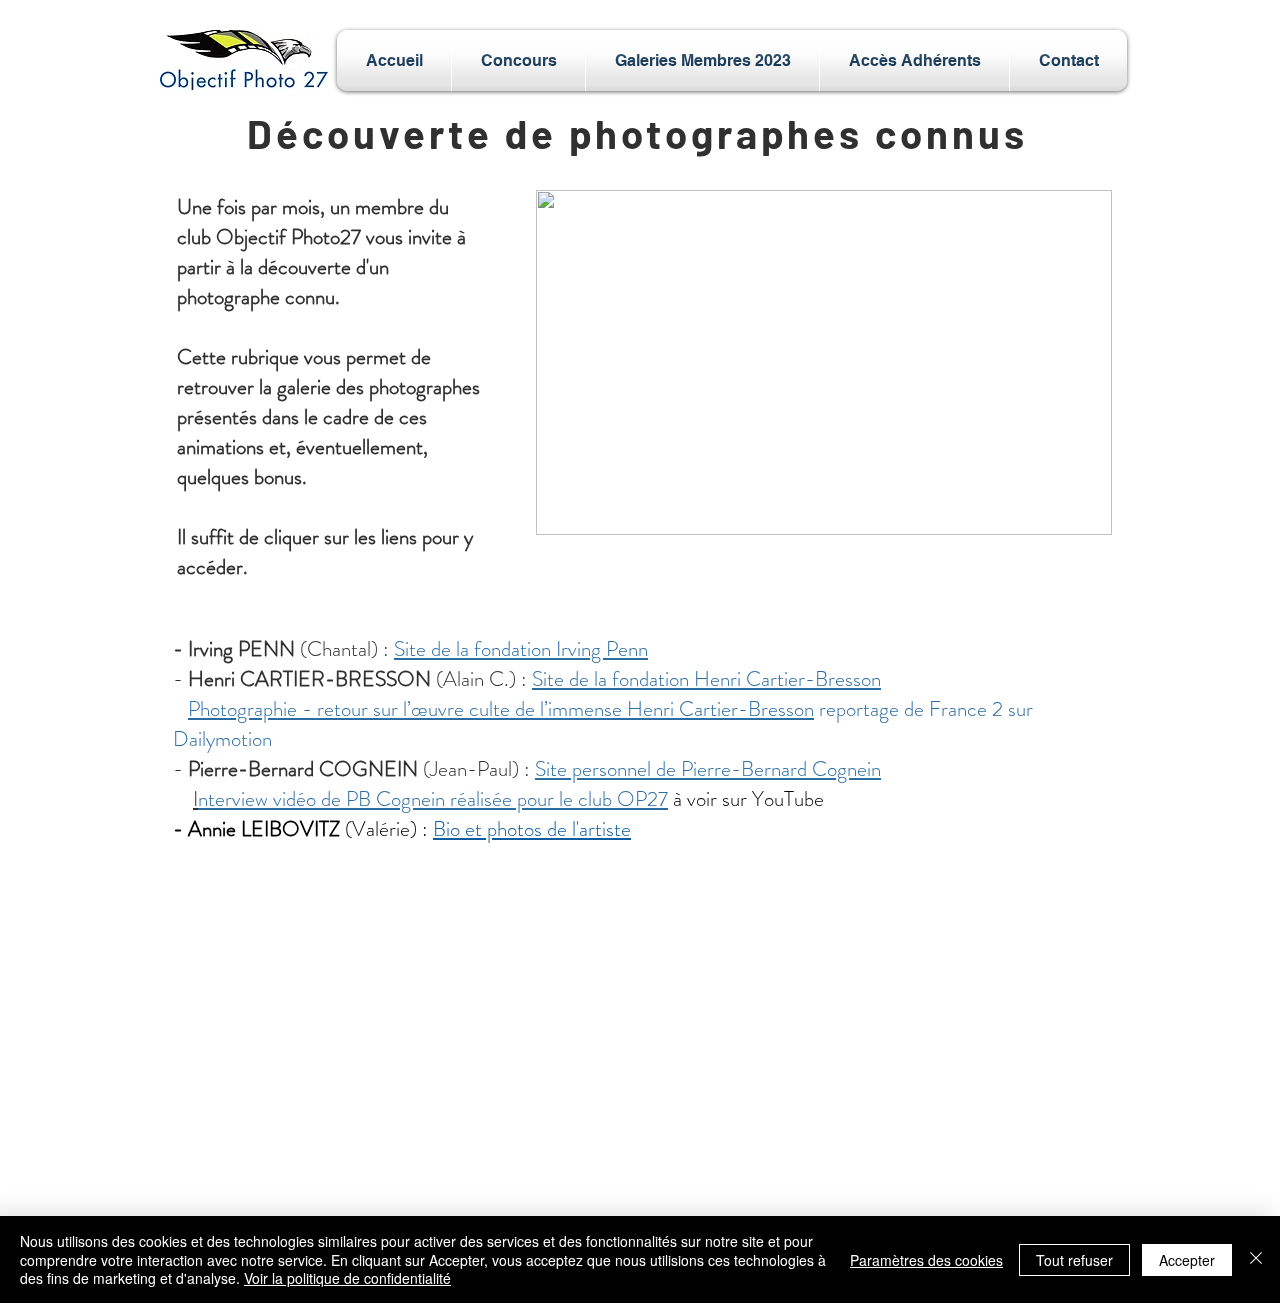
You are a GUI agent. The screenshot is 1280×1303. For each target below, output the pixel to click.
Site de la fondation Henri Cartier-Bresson (706, 679)
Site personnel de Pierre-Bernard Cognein (708, 769)
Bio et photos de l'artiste (532, 829)
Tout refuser (1074, 1260)
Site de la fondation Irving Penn (521, 649)
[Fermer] (1256, 1259)
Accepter (1187, 1260)
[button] (518, 60)
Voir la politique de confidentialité (347, 1278)
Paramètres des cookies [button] (926, 1260)
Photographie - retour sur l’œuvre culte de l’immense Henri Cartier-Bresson (501, 709)
